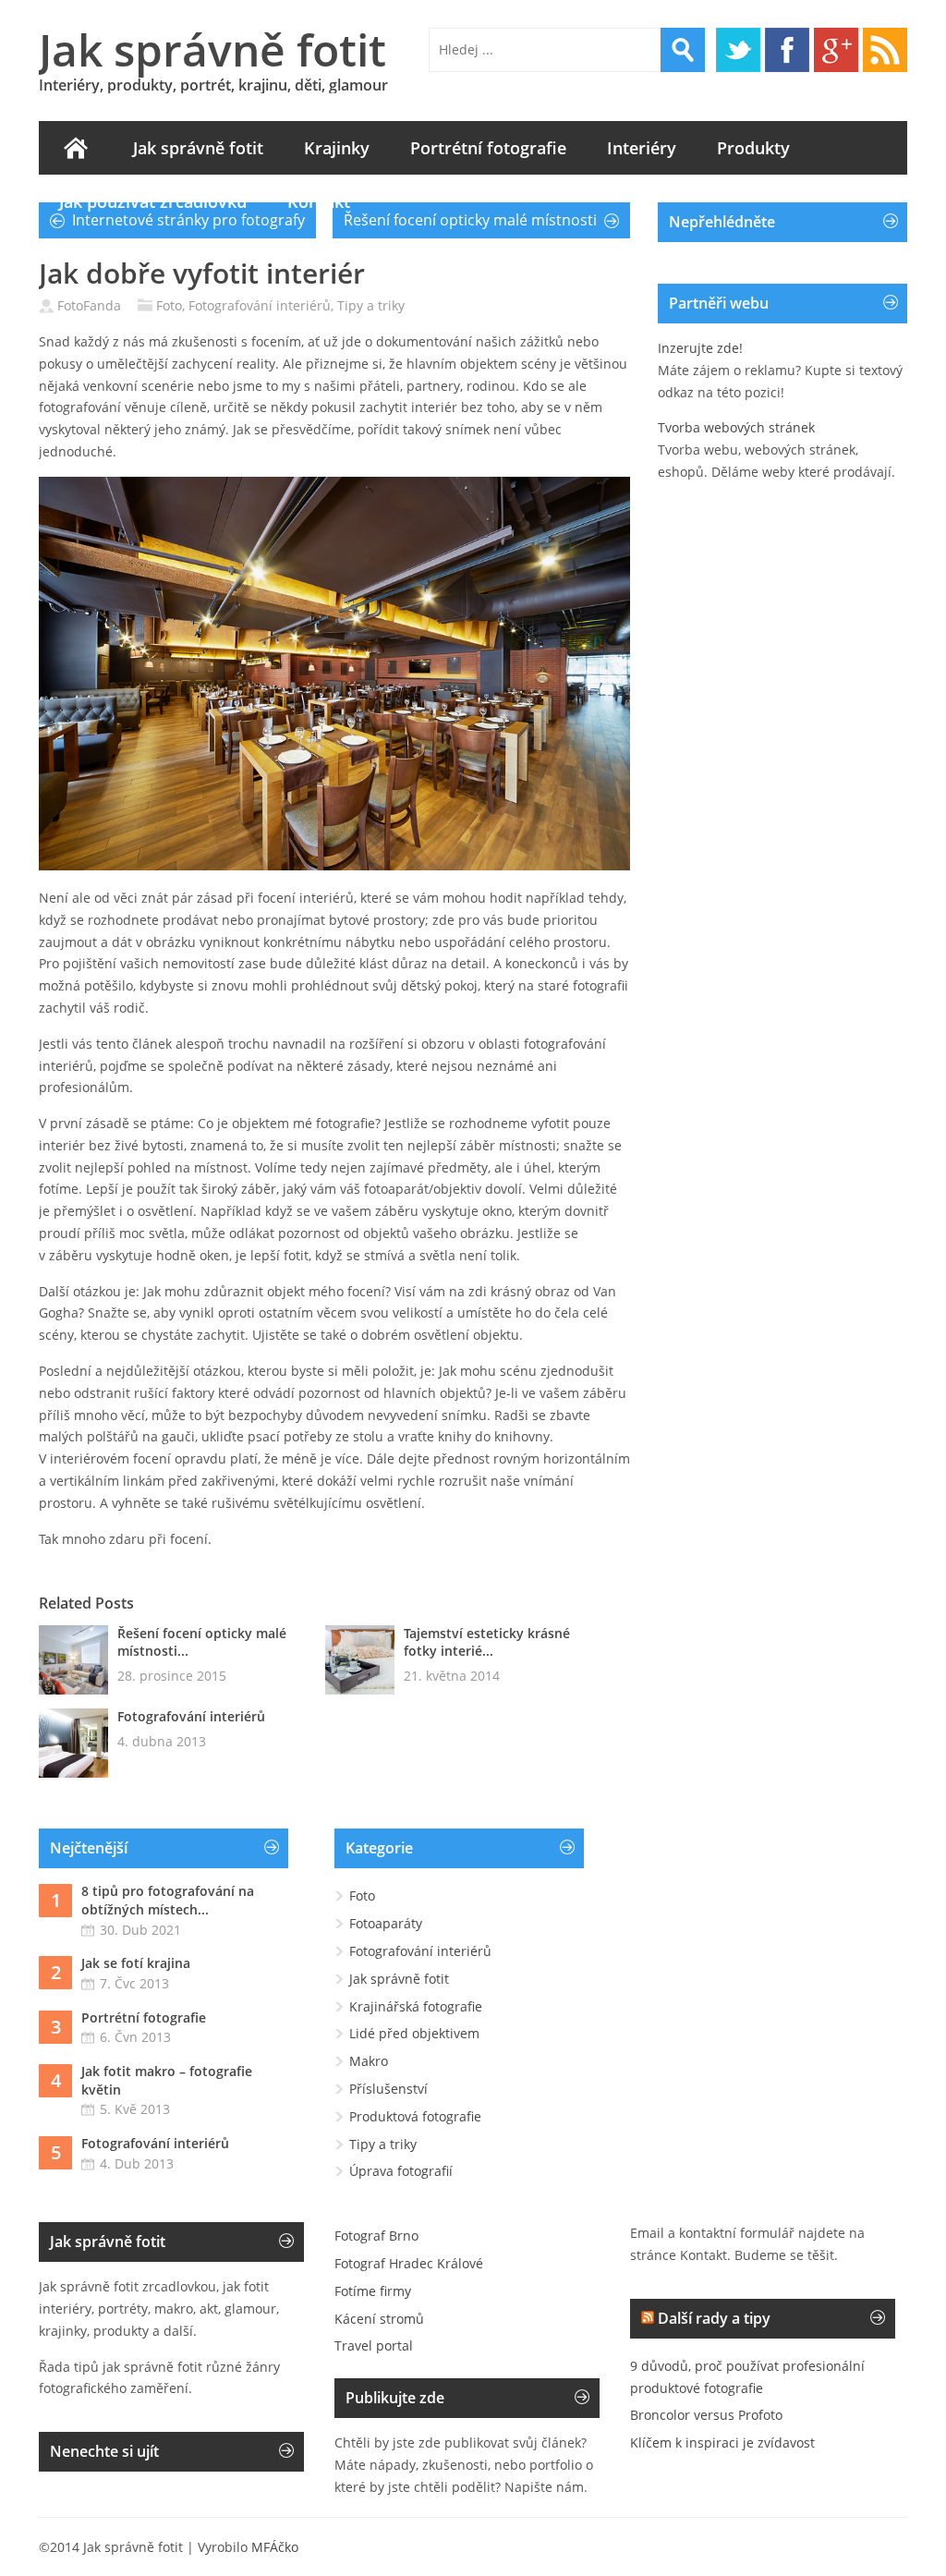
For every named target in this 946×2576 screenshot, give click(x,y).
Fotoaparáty (386, 1923)
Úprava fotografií (401, 2171)
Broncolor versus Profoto (706, 2415)
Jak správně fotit (212, 49)
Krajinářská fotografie (416, 2006)
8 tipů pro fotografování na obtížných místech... (168, 1900)
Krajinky (337, 148)
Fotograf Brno (376, 2236)
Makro (369, 2061)
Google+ (836, 50)
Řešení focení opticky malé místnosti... (202, 1642)
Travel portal (374, 2345)
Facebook (787, 50)
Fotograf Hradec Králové (409, 2263)
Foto (169, 305)
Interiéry (642, 148)
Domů (76, 148)
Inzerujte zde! (700, 348)
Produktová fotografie (415, 2116)
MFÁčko (275, 2547)
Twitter (738, 50)
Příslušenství (388, 2089)
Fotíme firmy (373, 2291)
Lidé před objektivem (414, 2033)
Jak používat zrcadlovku (153, 201)
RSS (885, 50)
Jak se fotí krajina (136, 1963)
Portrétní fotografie (488, 148)
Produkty (753, 148)
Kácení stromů (379, 2319)
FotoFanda (89, 305)
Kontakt (319, 201)
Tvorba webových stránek (736, 427)
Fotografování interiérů (260, 305)
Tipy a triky (371, 305)
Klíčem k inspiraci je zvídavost (722, 2442)
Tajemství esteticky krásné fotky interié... (487, 1642)
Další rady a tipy (714, 2318)
